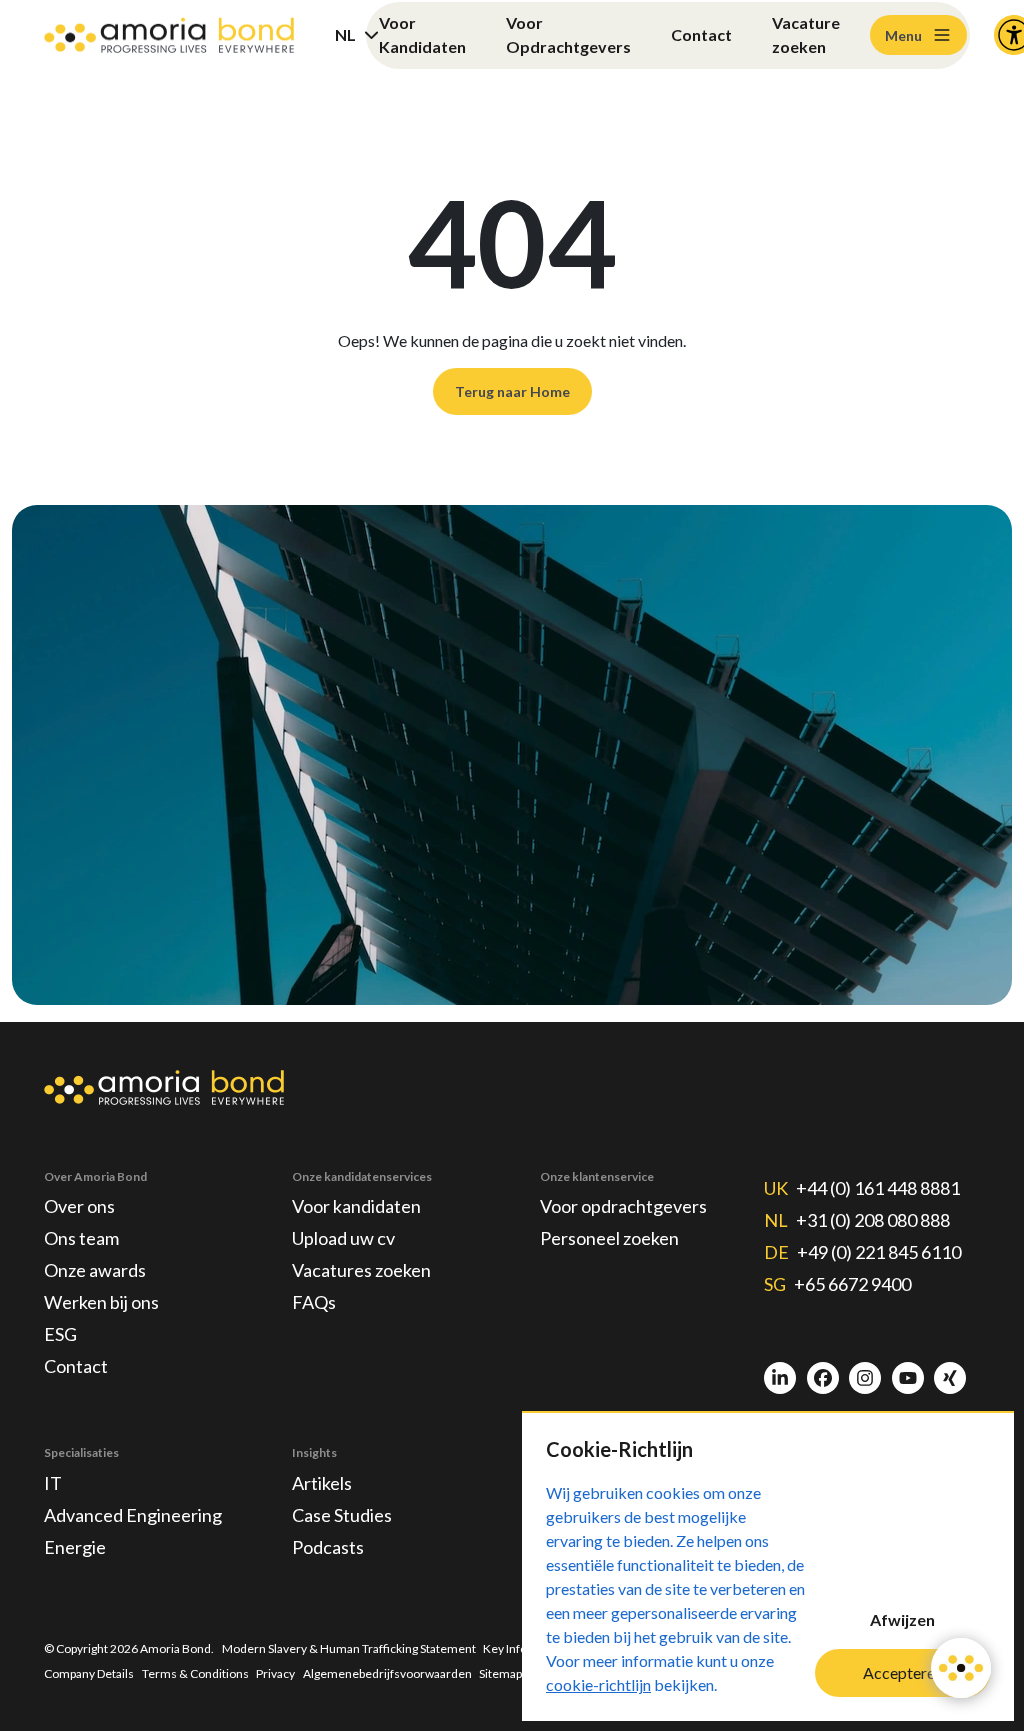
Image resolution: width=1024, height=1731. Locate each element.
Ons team (81, 1238)
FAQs (314, 1302)
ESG (60, 1334)
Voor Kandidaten (422, 34)
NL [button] (345, 34)
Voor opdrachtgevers (623, 1206)
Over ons (79, 1206)
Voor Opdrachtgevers (568, 34)
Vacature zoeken (806, 34)
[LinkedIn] (780, 1378)
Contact (701, 34)
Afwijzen (902, 1619)
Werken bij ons (101, 1302)
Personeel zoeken (609, 1238)
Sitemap (500, 1673)
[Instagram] (865, 1378)
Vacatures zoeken (361, 1270)
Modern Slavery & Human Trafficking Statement (349, 1648)
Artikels (322, 1483)
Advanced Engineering (133, 1515)
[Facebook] (823, 1378)
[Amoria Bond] (169, 35)
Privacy (275, 1673)
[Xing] (950, 1378)
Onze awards (95, 1270)
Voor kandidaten (356, 1206)
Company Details (89, 1673)
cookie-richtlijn (598, 1684)
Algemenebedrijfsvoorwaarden (387, 1673)
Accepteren (903, 1672)
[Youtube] (908, 1378)
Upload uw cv (343, 1238)
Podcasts (328, 1547)
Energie (75, 1547)
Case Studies (342, 1515)
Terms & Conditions (195, 1673)
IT (53, 1483)
